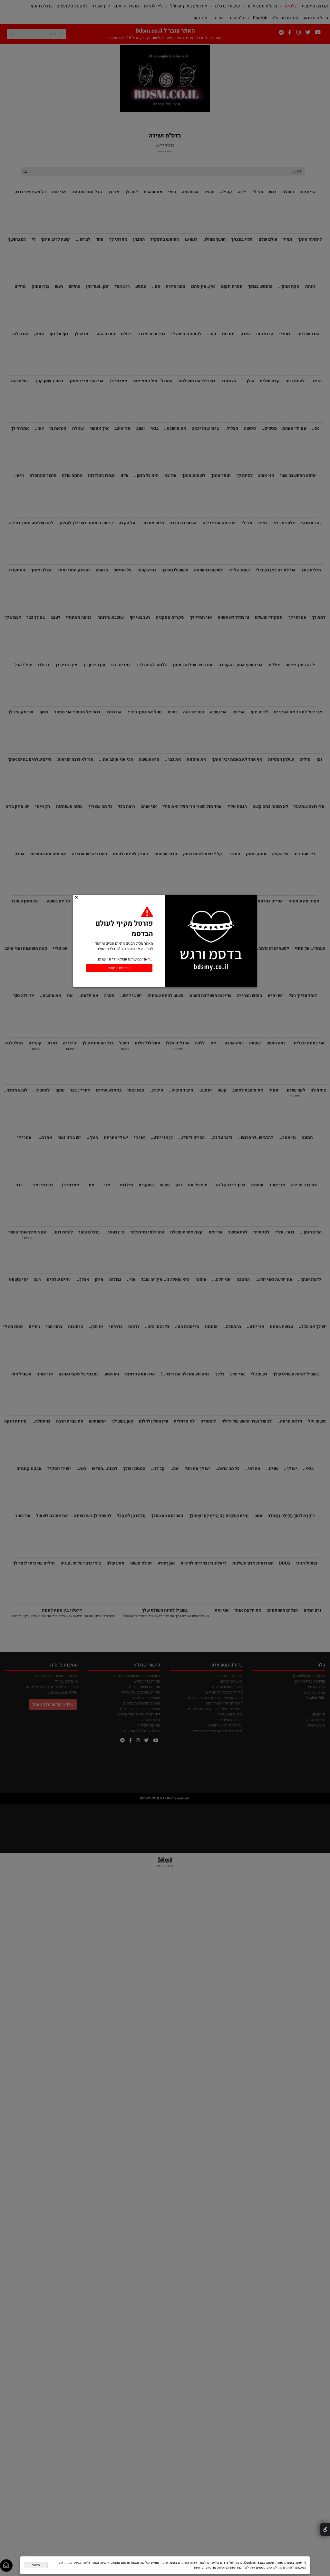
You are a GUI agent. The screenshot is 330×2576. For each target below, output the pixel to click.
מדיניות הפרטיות (205, 2567)
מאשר (36, 2565)
